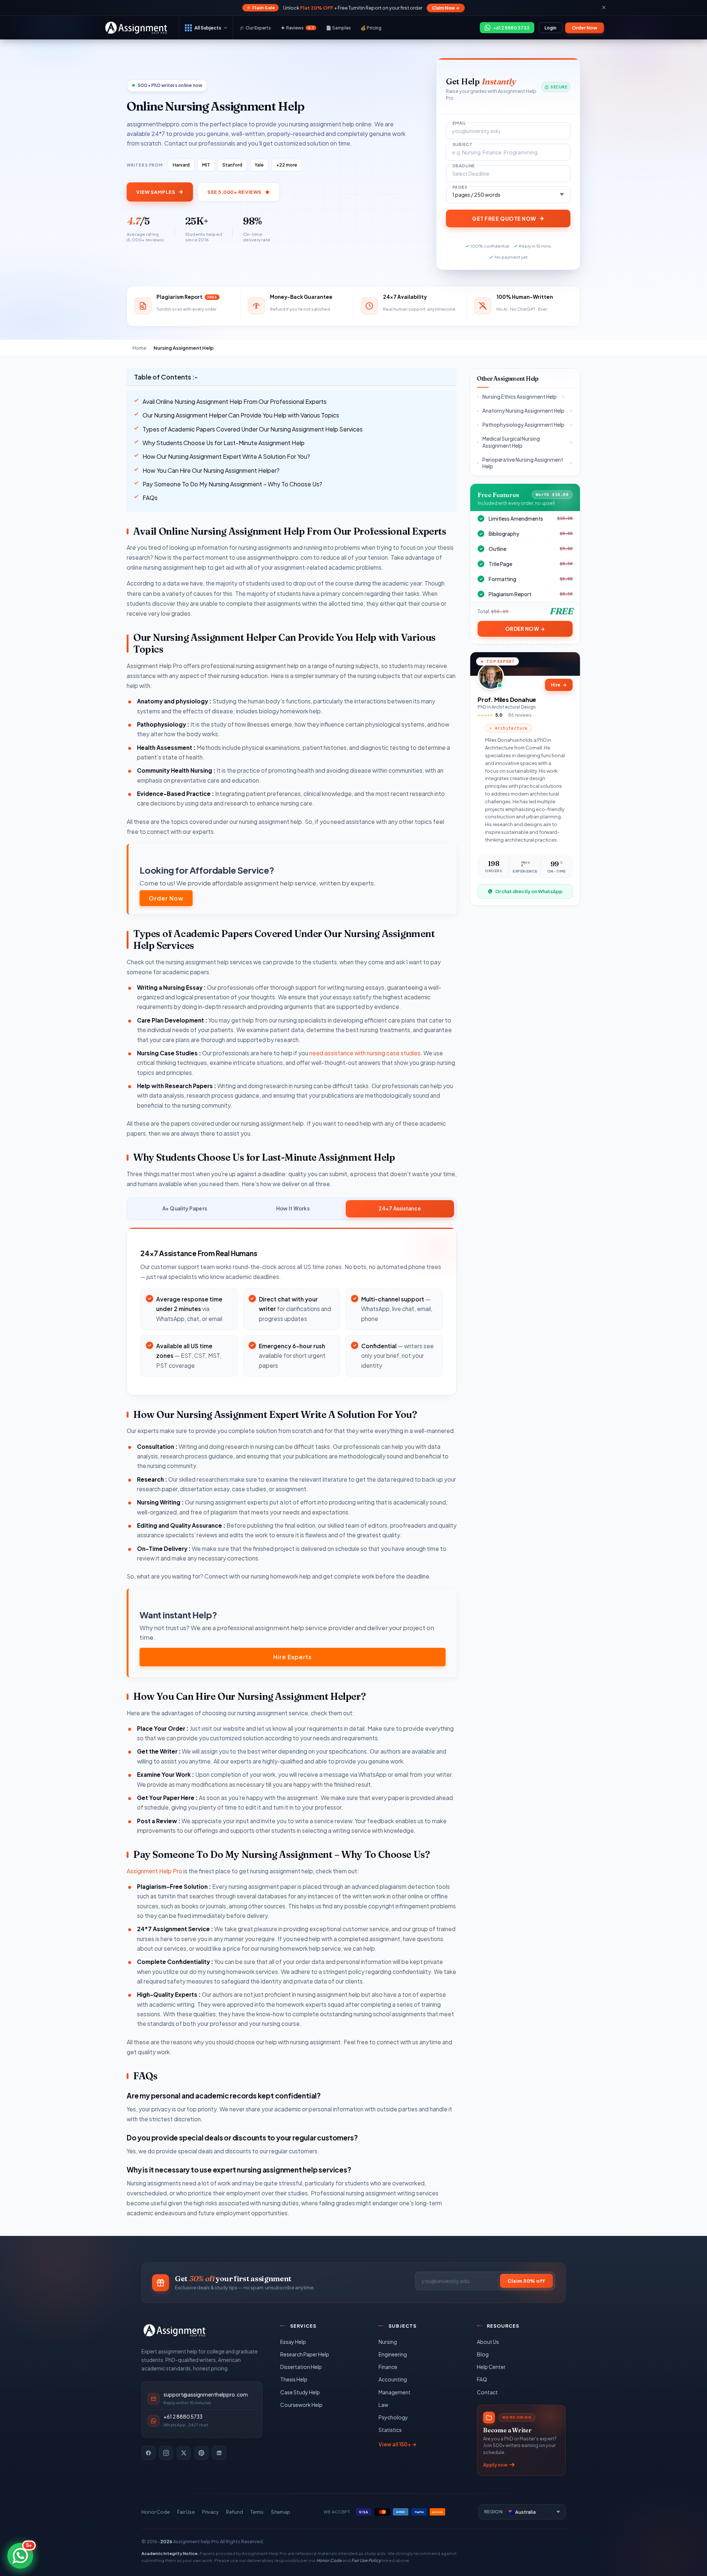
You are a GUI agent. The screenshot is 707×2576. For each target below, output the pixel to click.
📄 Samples (338, 28)
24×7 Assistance (400, 1208)
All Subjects (208, 28)
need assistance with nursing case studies (365, 1053)
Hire (559, 685)
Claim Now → (446, 8)
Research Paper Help (305, 2354)
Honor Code (156, 2512)
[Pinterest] (201, 2453)
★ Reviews (297, 28)
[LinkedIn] (219, 2453)
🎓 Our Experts (255, 28)
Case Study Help (300, 2392)
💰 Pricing (371, 28)
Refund (235, 2512)
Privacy (210, 2512)
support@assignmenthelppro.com (206, 2395)
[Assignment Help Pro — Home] (175, 2330)
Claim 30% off (526, 2281)
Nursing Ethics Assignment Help (520, 397)
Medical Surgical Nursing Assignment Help (511, 442)
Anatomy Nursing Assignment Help (523, 411)
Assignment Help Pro (154, 1871)
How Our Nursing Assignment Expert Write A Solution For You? (226, 456)
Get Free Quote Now (504, 219)
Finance (388, 2367)
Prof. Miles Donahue (507, 700)
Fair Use (186, 2512)
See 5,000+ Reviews (234, 192)
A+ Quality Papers (185, 1208)
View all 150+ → (398, 2444)
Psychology (393, 2417)
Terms (257, 2512)
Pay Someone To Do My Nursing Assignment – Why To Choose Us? (232, 484)
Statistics (390, 2430)
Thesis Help (294, 2379)
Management (395, 2392)
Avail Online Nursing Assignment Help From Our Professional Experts (235, 401)
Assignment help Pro (196, 2541)
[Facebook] (148, 2453)
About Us (488, 2342)
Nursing (388, 2342)
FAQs (150, 498)
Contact (487, 2392)
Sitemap (281, 2512)
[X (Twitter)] (184, 2453)
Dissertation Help (301, 2367)
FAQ (482, 2379)
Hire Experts (293, 1657)
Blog (483, 2354)
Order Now (585, 28)
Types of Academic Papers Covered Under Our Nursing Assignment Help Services (253, 429)
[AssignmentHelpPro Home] (137, 28)
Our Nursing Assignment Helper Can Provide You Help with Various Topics (241, 415)
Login (551, 28)
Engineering (393, 2354)
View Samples (156, 192)
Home (139, 348)
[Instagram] (166, 2453)
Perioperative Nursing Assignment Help (523, 463)
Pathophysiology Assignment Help (523, 425)
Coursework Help (301, 2405)
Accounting (393, 2379)
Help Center (491, 2367)
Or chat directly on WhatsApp (529, 891)
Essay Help (293, 2342)
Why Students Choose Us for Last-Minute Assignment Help (224, 443)
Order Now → (525, 629)
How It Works (293, 1208)
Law (383, 2405)
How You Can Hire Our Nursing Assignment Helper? (211, 470)
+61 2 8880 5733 (183, 2417)
